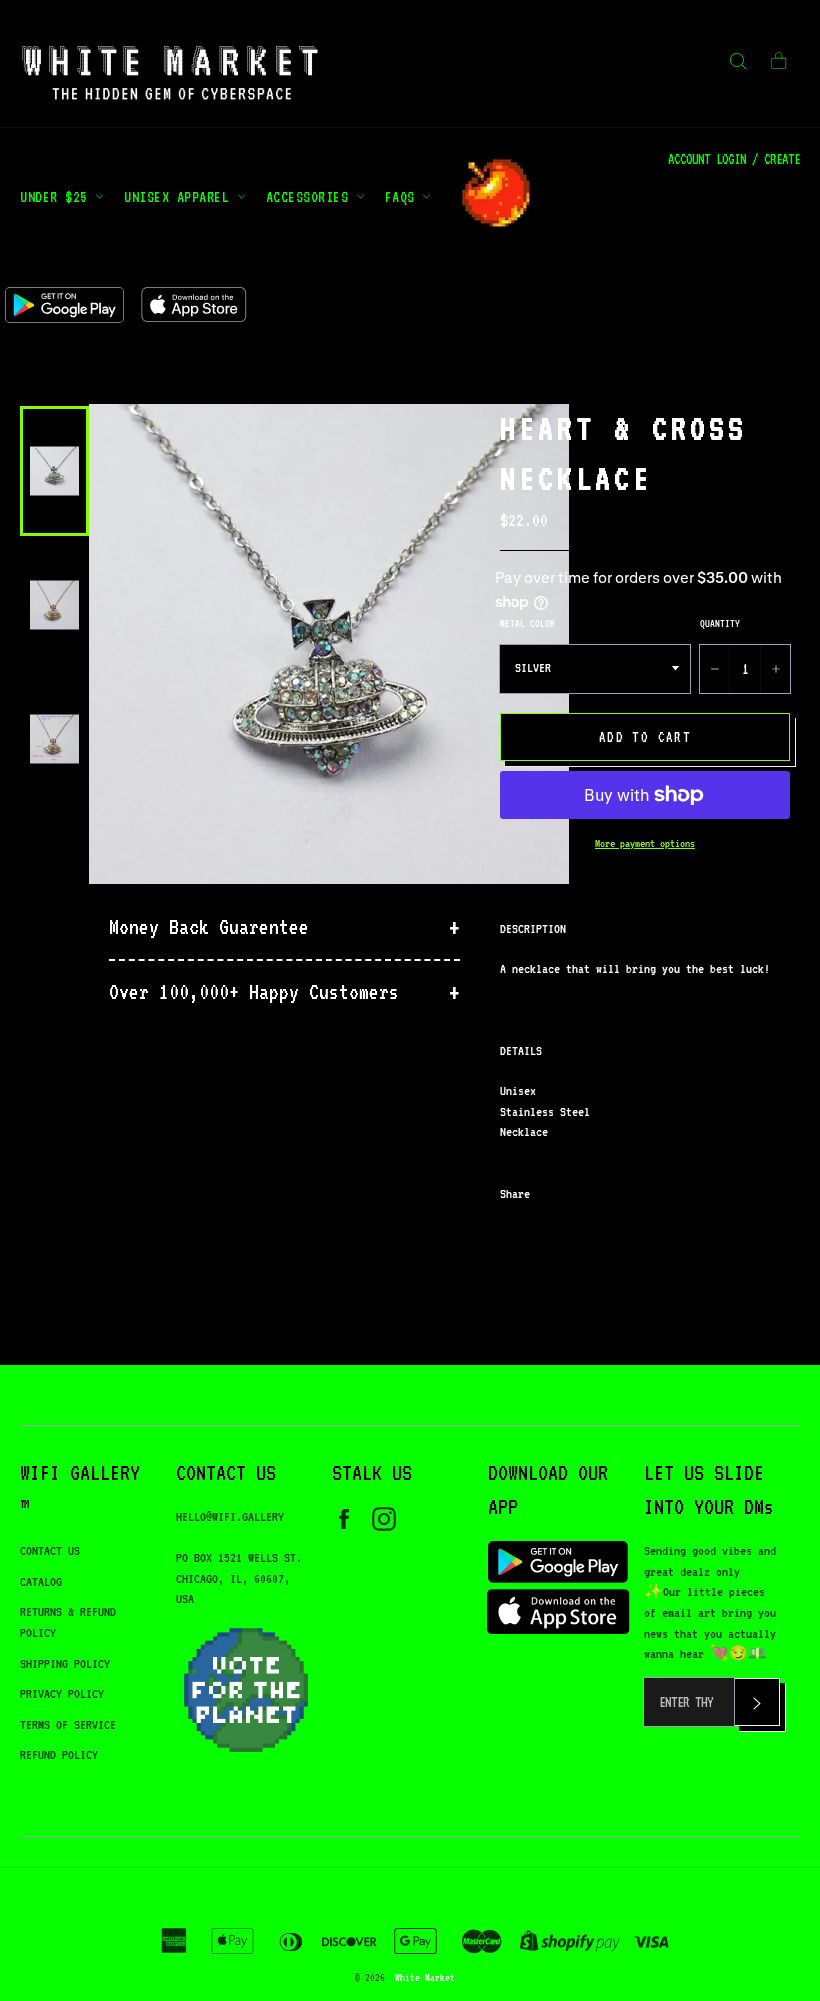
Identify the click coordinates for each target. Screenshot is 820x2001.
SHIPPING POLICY (65, 1663)
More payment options (645, 843)
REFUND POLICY (59, 1754)
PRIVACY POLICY (62, 1693)
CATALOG (41, 1581)
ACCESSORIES (311, 196)
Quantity (720, 623)
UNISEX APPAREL (180, 196)
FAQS (404, 196)
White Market (425, 1977)
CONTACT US (50, 1550)
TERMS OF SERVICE (68, 1724)
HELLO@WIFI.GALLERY (230, 1516)
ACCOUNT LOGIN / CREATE (734, 159)
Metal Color (527, 623)
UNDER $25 (57, 196)
